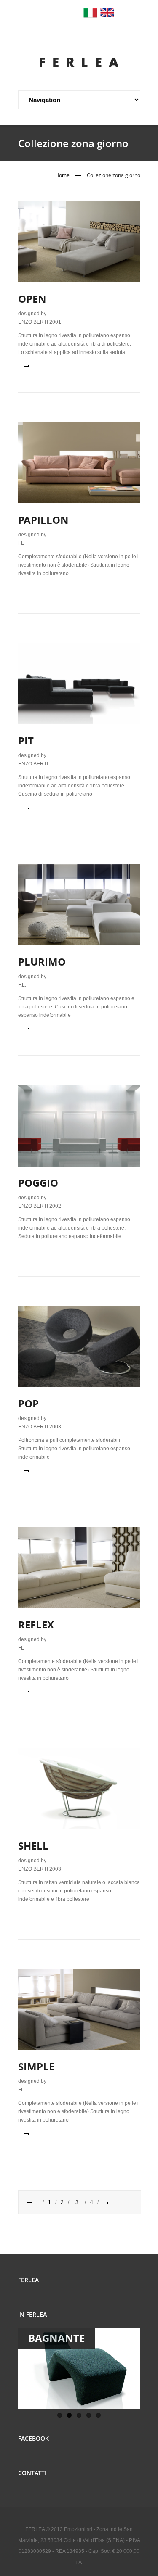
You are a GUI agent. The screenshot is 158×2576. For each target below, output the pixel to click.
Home (62, 175)
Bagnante (56, 2338)
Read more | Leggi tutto (62, 366)
